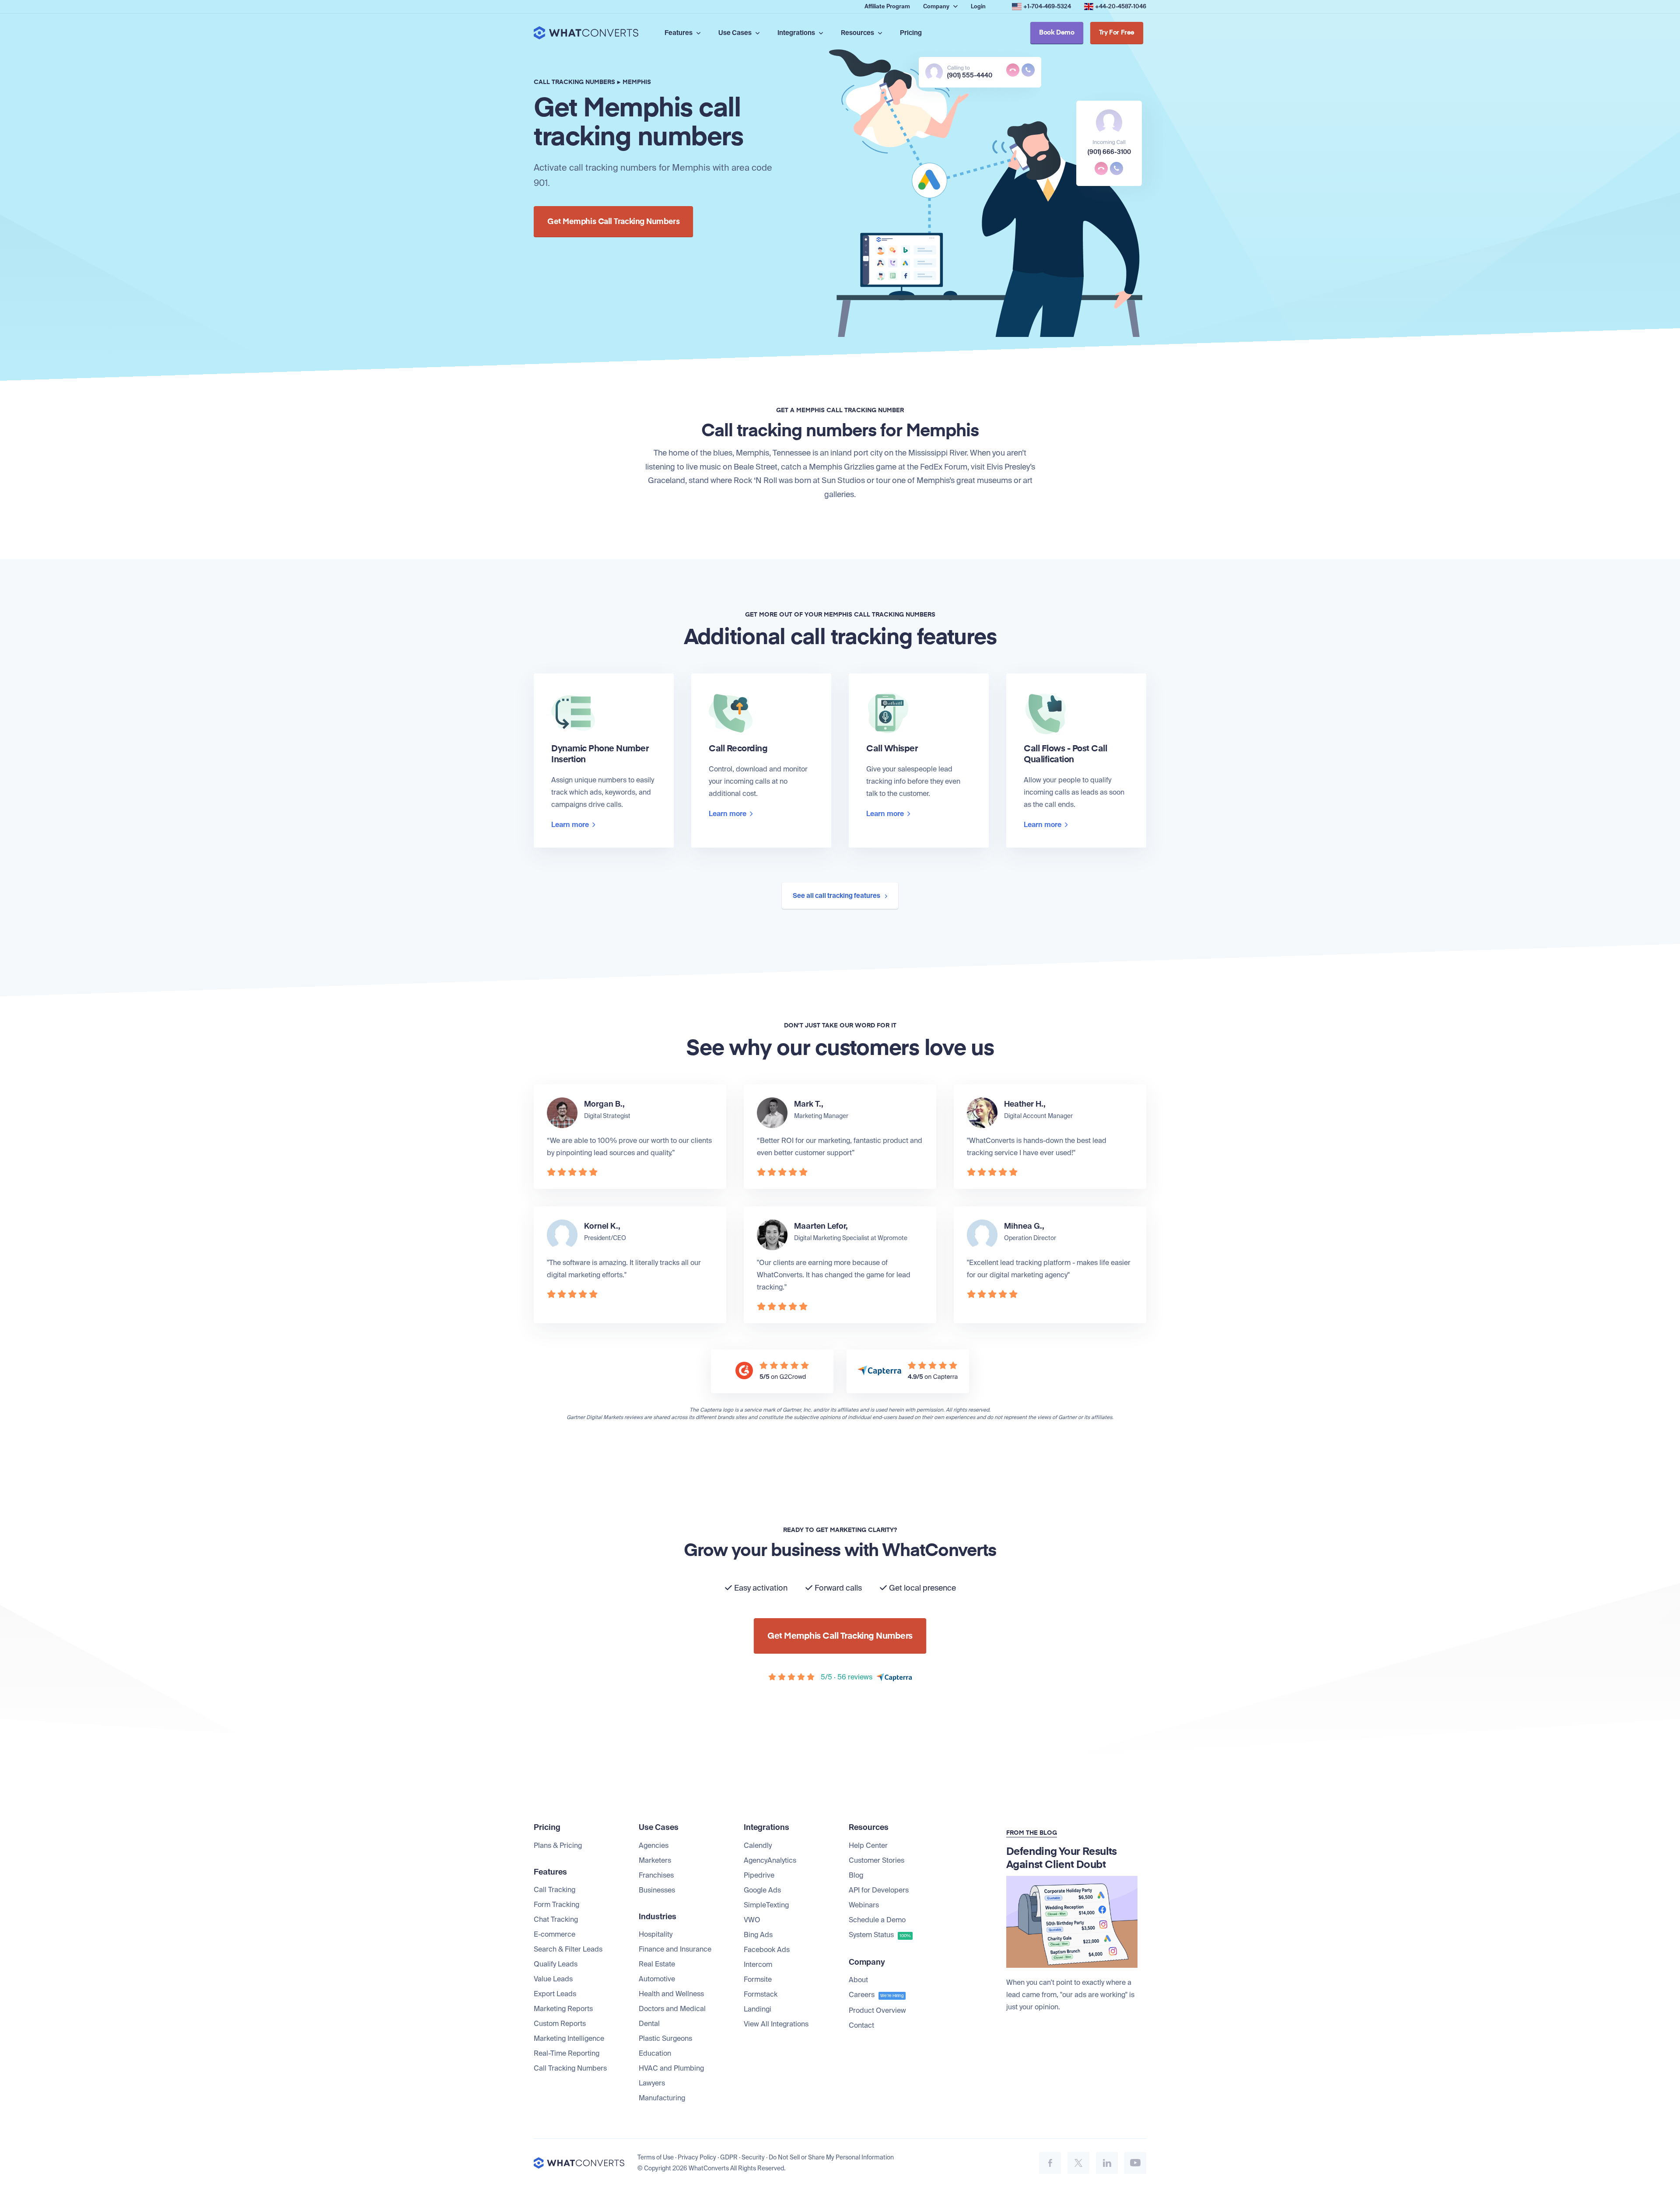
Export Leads (555, 1994)
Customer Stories (877, 1860)
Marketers (655, 1860)
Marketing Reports (563, 2009)
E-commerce (555, 1934)
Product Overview (877, 2010)
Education (655, 2053)
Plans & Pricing (558, 1845)
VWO (752, 1920)
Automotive (657, 1979)
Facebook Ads (767, 1950)
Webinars (864, 1905)
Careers (876, 1995)
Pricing (911, 33)
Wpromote (892, 1238)
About (858, 1980)
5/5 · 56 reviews (847, 1677)
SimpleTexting (766, 1905)
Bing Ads (758, 1935)
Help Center (868, 1845)
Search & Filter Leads (568, 1949)
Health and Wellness (671, 1994)
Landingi (758, 2009)
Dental (649, 2024)
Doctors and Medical (672, 2009)
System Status (880, 1935)
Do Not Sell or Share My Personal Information (831, 2157)
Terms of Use (656, 2157)
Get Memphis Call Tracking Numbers (613, 222)
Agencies (654, 1845)
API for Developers (879, 1890)
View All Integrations (776, 2024)
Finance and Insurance (675, 1949)
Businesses (657, 1890)
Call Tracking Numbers (570, 2068)
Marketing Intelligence (569, 2038)
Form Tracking (556, 1905)
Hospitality (656, 1934)
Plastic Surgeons (665, 2038)
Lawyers (652, 2083)
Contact (861, 2025)
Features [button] (679, 33)
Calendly (758, 1845)
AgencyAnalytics (770, 1860)
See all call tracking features (837, 896)
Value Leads (553, 1979)
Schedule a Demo (877, 1920)
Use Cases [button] (736, 33)
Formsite (758, 1979)
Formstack (761, 1994)
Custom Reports (560, 2024)
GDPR (729, 2157)
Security (753, 2157)
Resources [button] (858, 33)
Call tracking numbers (574, 82)
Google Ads (762, 1890)
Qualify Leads (556, 1964)
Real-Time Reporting (567, 2053)
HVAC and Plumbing (671, 2068)
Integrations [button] (797, 33)
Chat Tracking (556, 1919)
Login (978, 6)
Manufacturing (662, 2098)
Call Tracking (555, 1890)
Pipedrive (759, 1875)
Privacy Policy (697, 2157)
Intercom (758, 1964)
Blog (856, 1875)
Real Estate (657, 1964)
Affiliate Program (887, 6)
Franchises (656, 1875)
